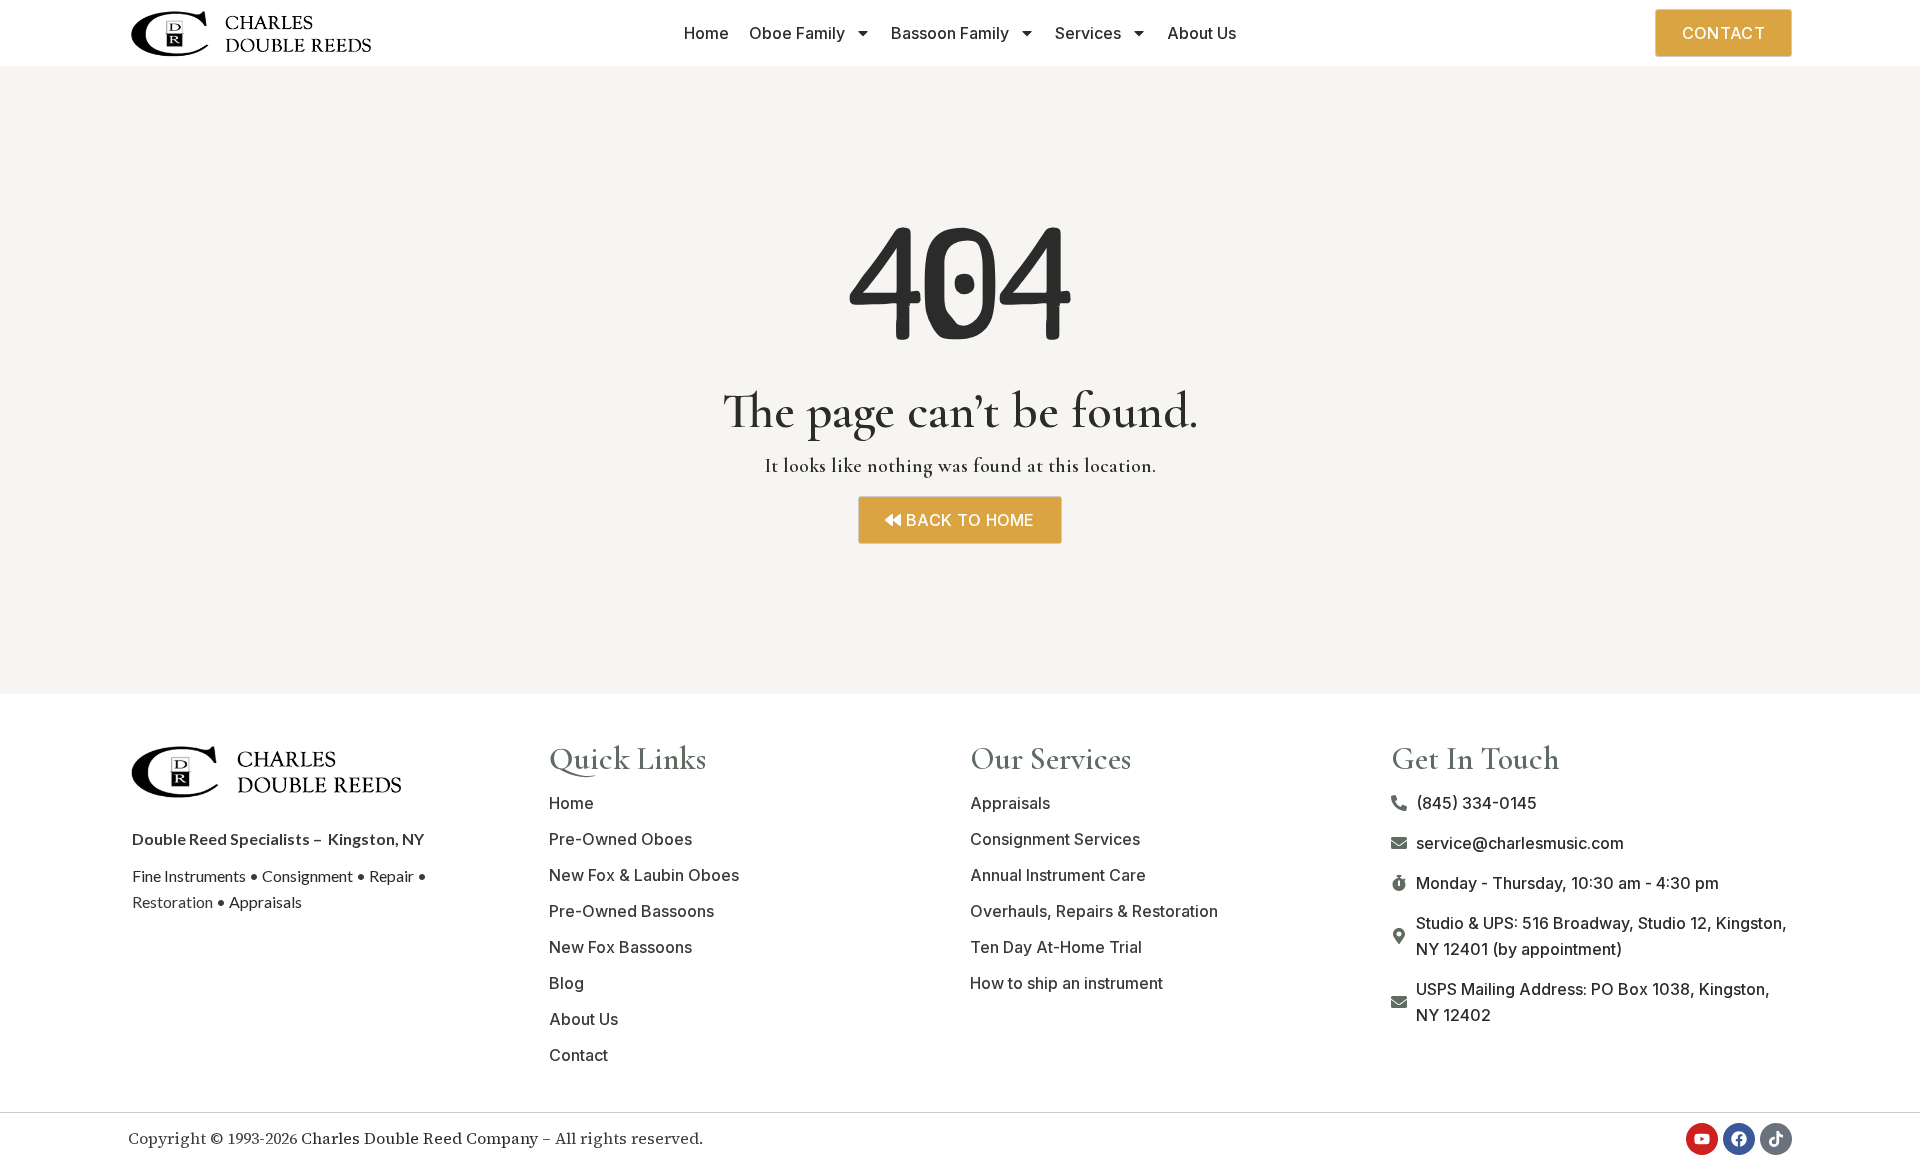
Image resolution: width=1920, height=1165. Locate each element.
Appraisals (265, 901)
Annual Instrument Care (1058, 875)
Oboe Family (797, 33)
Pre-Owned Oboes (620, 839)
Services (1088, 33)
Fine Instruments (189, 875)
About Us (1201, 33)
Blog (566, 983)
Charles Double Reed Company (419, 1138)
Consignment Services (1055, 839)
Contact (578, 1055)
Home (706, 33)
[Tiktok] (1776, 1139)
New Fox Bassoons (620, 947)
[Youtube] (1702, 1139)
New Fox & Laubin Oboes (644, 875)
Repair (391, 875)
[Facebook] (1739, 1139)
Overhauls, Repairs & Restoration (1094, 911)
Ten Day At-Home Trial (1056, 947)
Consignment (307, 875)
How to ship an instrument (1066, 983)
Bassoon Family (950, 33)
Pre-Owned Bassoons (631, 911)
